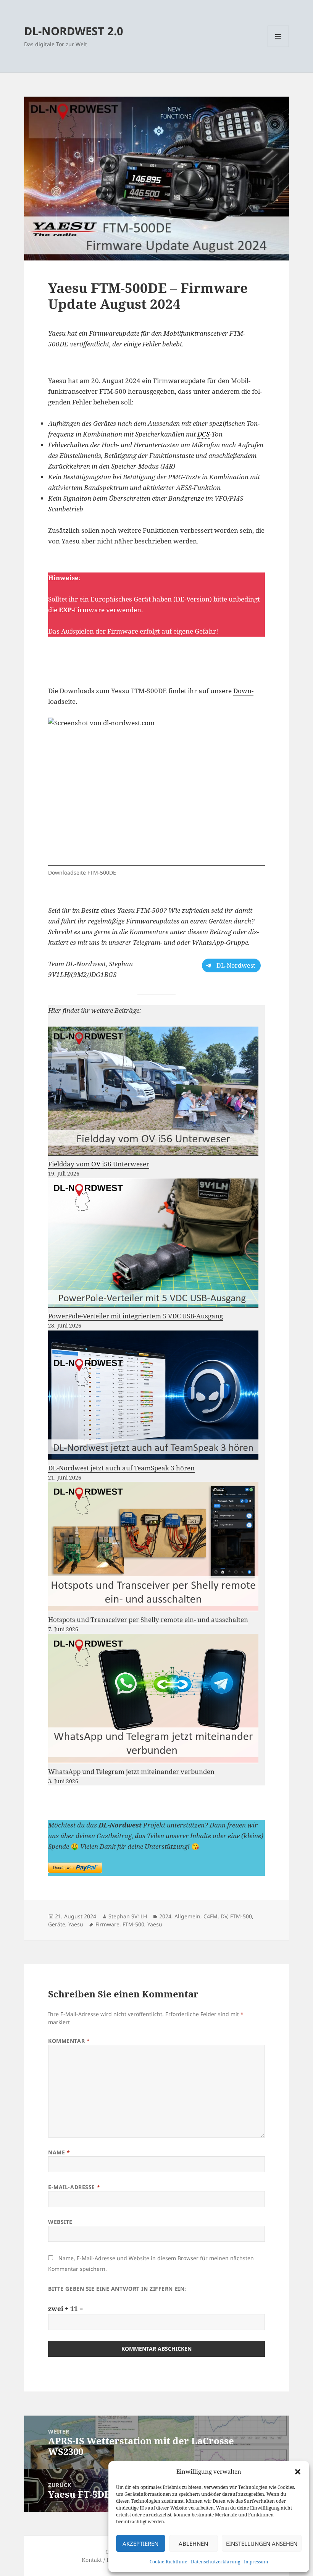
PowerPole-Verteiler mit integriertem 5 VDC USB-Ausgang (136, 1316)
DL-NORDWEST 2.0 (74, 31)
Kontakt (92, 2560)
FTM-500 (241, 1916)
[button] (298, 2472)
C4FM (211, 1916)
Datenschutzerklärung (215, 2562)
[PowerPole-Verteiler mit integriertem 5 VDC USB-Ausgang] (153, 1243)
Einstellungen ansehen (262, 2544)
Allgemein (187, 1916)
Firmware (107, 1924)
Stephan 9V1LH (128, 1916)
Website (60, 2222)
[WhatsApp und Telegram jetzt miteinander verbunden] (153, 1699)
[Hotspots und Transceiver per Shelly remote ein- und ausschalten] (153, 1547)
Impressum (256, 2562)
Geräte (57, 1924)
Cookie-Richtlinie (168, 2562)
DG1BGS (104, 974)
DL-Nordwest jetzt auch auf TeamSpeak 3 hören (121, 1468)
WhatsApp (208, 942)
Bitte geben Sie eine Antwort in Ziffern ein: (117, 2289)
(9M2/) (81, 974)
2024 (165, 1916)
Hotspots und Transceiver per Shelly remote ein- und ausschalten (148, 1620)
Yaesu (76, 1924)
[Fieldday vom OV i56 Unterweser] (153, 1091)
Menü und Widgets (278, 47)
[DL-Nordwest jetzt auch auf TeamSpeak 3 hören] (153, 1395)
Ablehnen (193, 2544)
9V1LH (59, 974)
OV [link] (96, 1164)
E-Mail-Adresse (74, 2187)
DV (224, 1916)
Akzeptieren (140, 2544)
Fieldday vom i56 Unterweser (99, 1164)
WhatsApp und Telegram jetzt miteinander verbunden (131, 1772)
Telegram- (148, 942)
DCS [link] (203, 434)
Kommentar (69, 2041)
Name (59, 2152)
